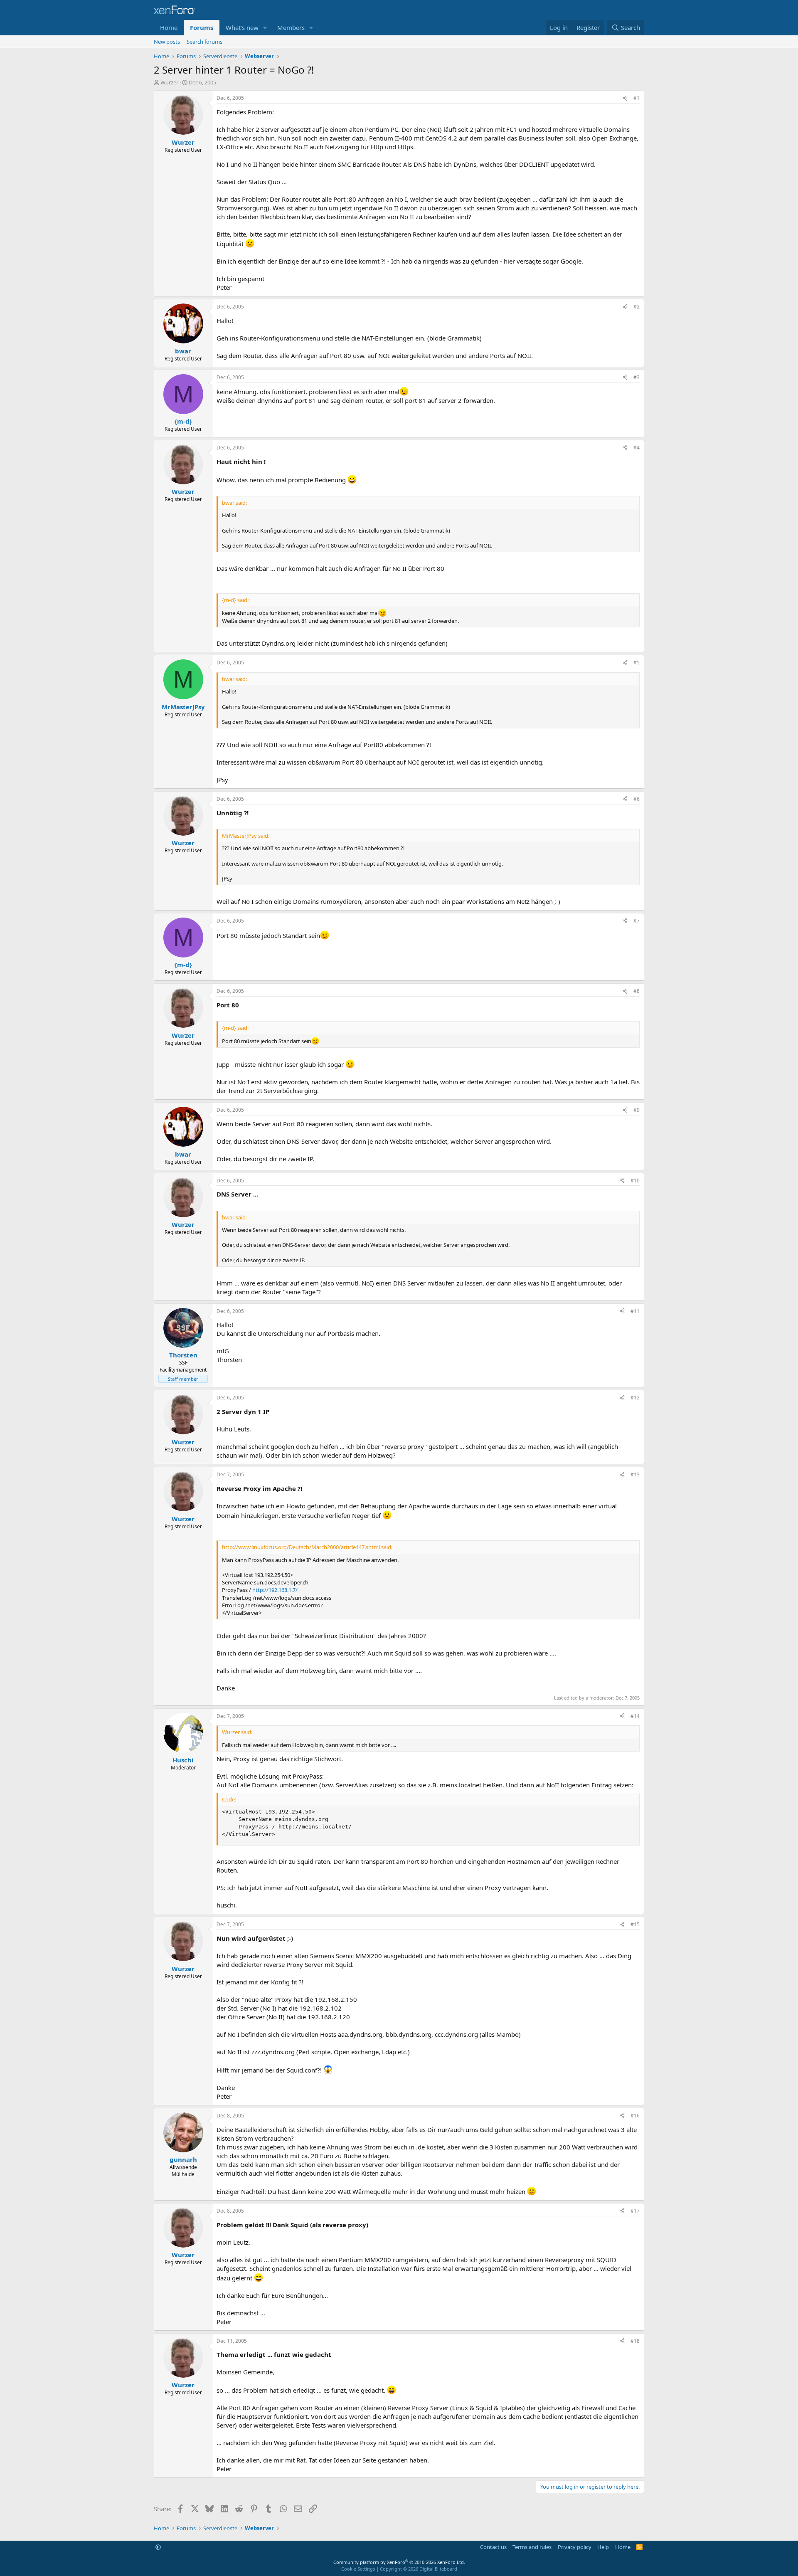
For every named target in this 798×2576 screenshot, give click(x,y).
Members (291, 27)
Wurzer (169, 82)
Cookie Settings (358, 2569)
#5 (637, 663)
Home (169, 27)
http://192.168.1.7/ (275, 1590)
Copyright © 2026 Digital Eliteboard (419, 2569)
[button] (265, 28)
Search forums (204, 42)
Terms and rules (532, 2547)
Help (603, 2547)
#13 (635, 1474)
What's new (242, 27)
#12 (635, 1398)
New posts (167, 42)
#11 (635, 1311)
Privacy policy (575, 2547)
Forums (202, 27)
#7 (637, 921)
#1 (637, 98)
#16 (635, 2116)
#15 (635, 1924)
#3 (637, 377)
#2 (637, 307)
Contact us (493, 2547)
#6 (637, 799)
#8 (637, 991)
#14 (635, 1716)
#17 (635, 2211)
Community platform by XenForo (399, 2562)
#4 (637, 448)
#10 (635, 1181)
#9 (637, 1110)
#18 (635, 2341)
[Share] (625, 98)
